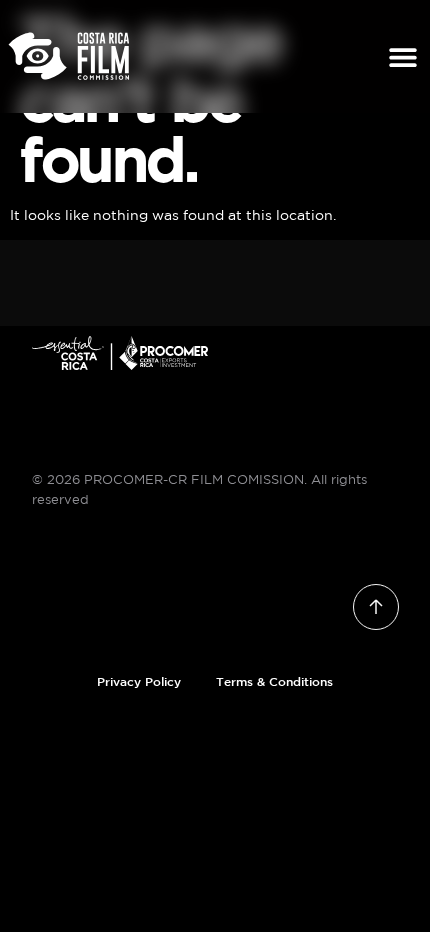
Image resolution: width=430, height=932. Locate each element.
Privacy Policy (139, 681)
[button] (403, 56)
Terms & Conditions (274, 681)
